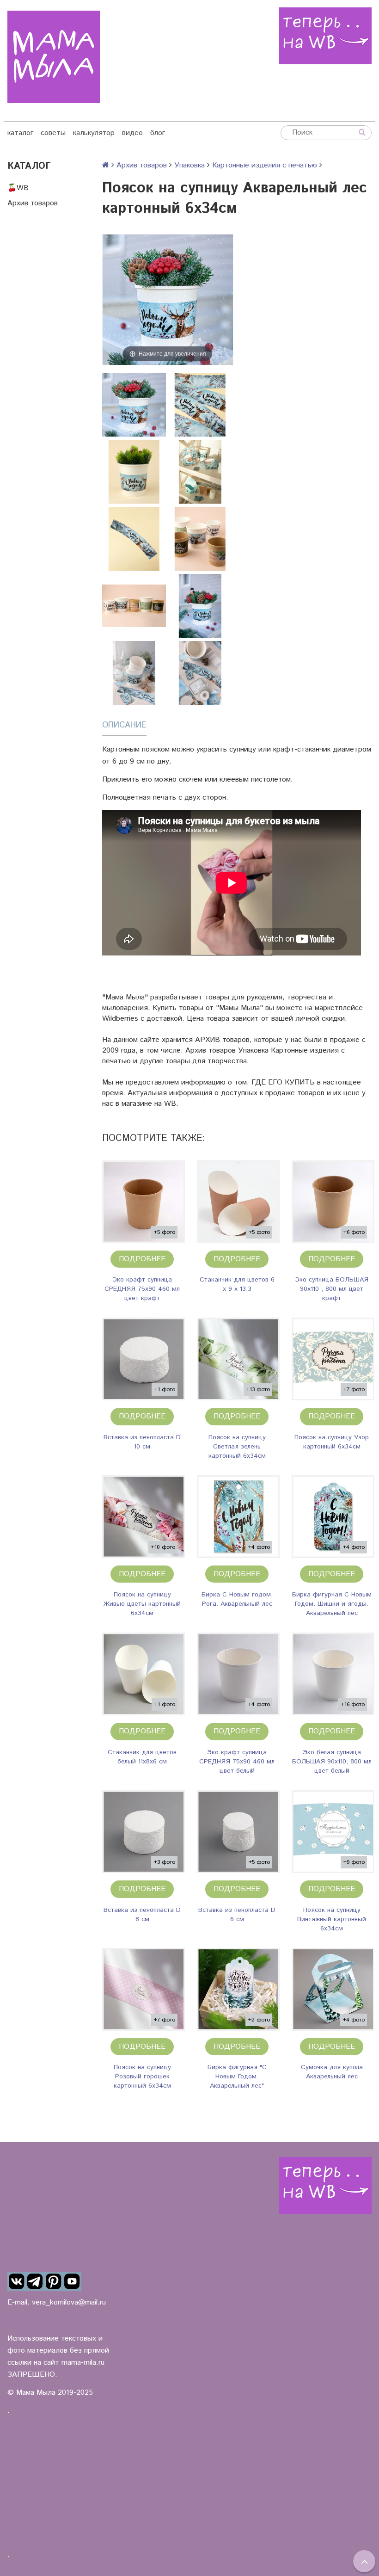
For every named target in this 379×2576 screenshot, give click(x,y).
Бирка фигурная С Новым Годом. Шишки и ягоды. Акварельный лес (332, 1604)
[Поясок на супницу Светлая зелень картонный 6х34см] (238, 1359)
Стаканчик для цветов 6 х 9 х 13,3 (237, 1284)
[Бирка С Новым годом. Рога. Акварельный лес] (238, 1517)
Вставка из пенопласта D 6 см (237, 1915)
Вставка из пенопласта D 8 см (142, 1915)
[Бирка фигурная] (238, 1989)
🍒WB (18, 188)
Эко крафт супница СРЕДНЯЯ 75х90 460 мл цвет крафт (142, 1289)
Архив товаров (33, 203)
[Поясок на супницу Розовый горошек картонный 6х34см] (144, 1989)
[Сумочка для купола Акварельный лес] (333, 1989)
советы (53, 133)
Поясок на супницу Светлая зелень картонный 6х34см (237, 1447)
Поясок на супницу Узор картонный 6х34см (332, 1442)
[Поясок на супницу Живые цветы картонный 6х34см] (144, 1517)
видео (132, 133)
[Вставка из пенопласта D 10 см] (144, 1359)
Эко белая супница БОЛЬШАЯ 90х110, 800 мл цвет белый (332, 1762)
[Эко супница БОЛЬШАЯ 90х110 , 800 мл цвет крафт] (333, 1202)
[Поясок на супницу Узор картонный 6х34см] (333, 1359)
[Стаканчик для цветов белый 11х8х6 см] (144, 1674)
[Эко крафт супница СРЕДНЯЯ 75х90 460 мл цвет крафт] (144, 1202)
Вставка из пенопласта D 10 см (142, 1442)
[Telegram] (35, 2281)
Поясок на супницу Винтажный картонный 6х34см (332, 1919)
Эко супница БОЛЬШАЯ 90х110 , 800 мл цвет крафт (332, 1289)
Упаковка (189, 165)
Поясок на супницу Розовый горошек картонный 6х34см (142, 2077)
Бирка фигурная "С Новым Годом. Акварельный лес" (237, 2077)
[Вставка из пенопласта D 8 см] (144, 1832)
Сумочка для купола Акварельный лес (332, 2072)
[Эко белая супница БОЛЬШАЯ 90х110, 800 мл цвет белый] (333, 1674)
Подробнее (142, 1259)
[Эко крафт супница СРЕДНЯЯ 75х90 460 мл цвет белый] (238, 1674)
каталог (20, 133)
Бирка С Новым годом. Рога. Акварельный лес (237, 1599)
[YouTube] (72, 2281)
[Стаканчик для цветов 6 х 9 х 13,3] (238, 1202)
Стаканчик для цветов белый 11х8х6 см (142, 1757)
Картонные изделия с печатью (265, 165)
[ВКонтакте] (17, 2281)
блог (158, 133)
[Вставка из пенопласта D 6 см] (238, 1832)
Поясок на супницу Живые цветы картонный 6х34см (142, 1604)
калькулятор (94, 133)
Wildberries (120, 1019)
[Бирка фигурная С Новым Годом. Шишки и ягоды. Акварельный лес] (333, 1517)
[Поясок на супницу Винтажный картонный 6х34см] (333, 1832)
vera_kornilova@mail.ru (69, 2302)
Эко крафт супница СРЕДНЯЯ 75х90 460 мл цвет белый (237, 1762)
